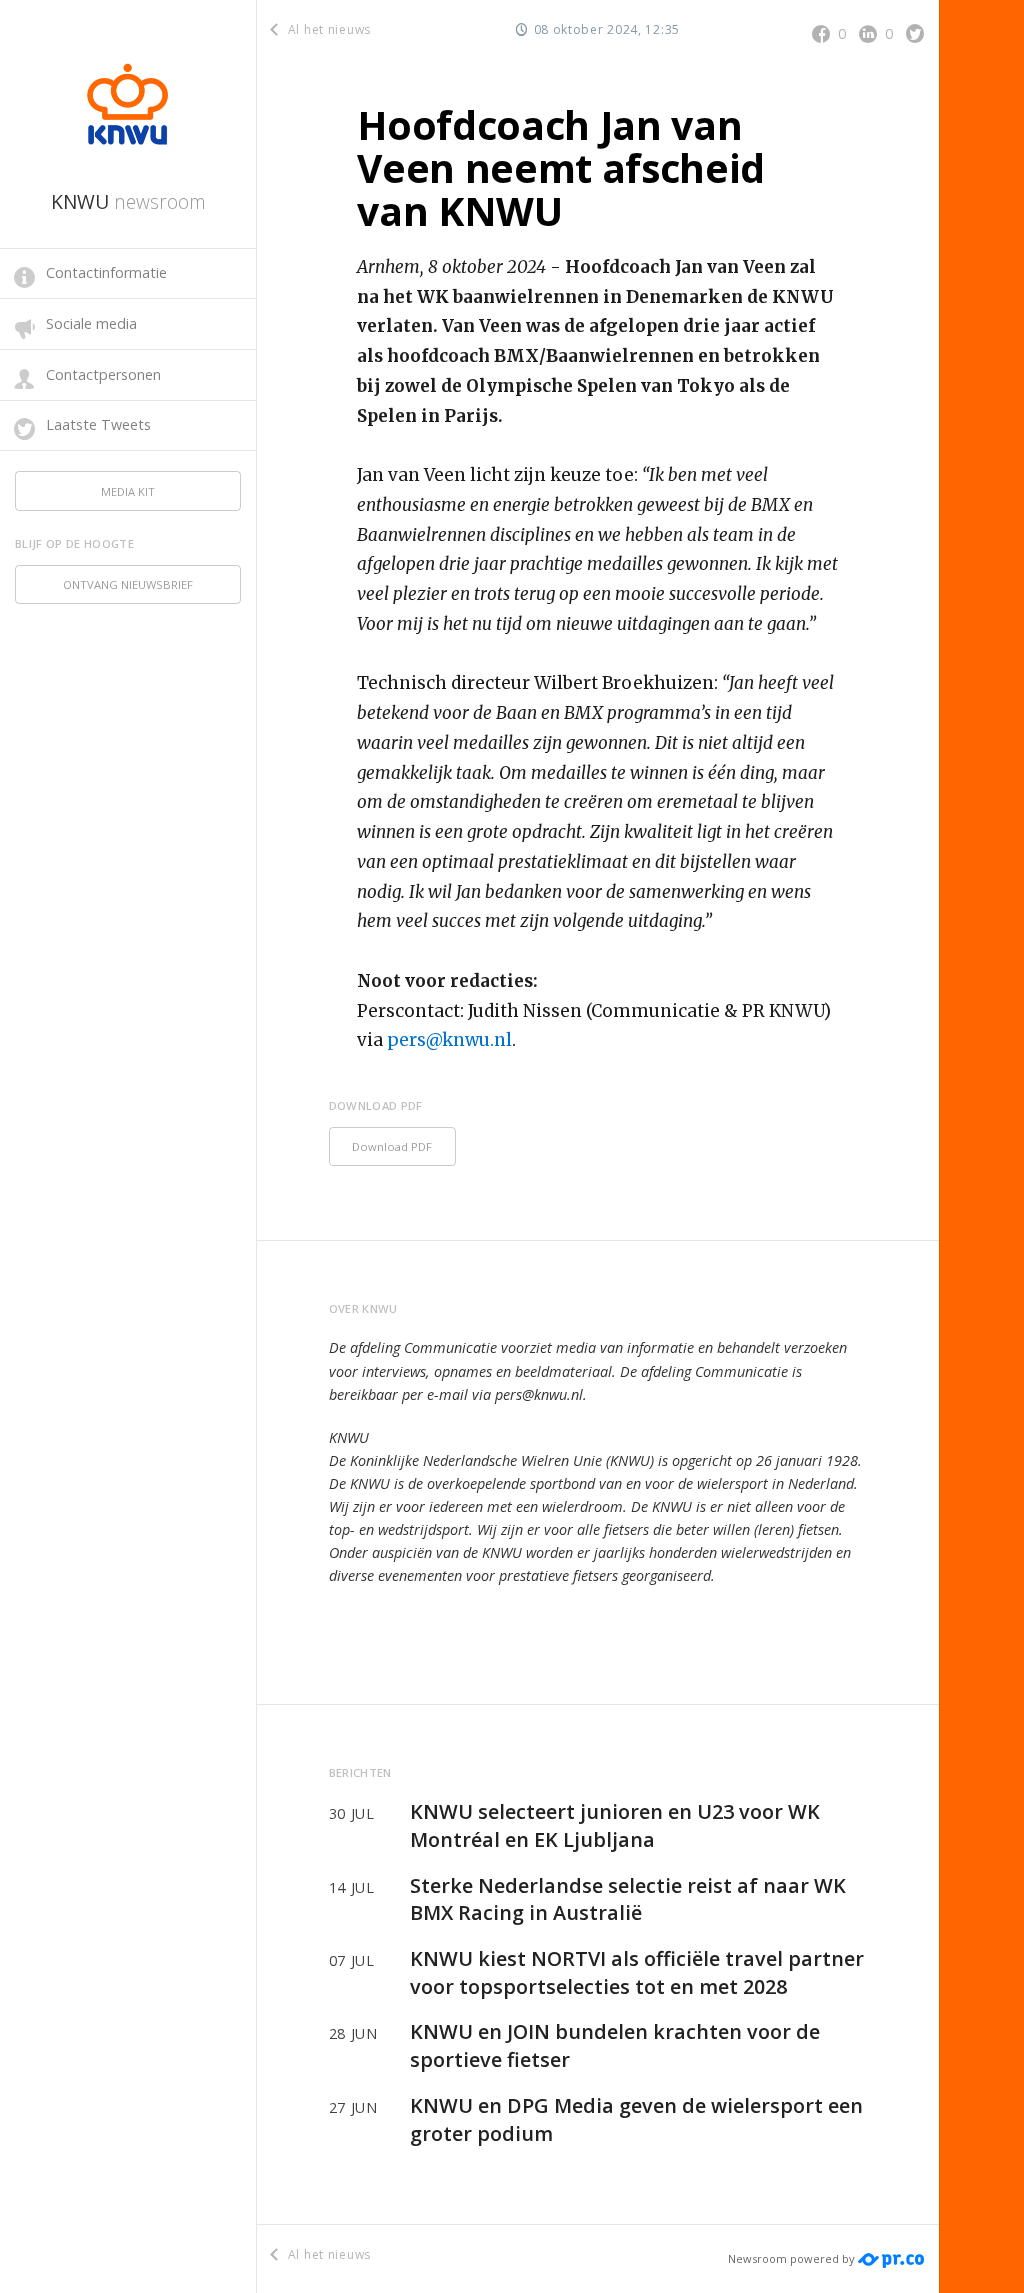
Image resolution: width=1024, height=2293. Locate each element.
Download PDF (392, 1146)
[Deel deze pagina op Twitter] (915, 33)
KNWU (128, 201)
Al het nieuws (327, 29)
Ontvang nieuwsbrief (128, 584)
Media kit (128, 491)
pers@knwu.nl (449, 1040)
